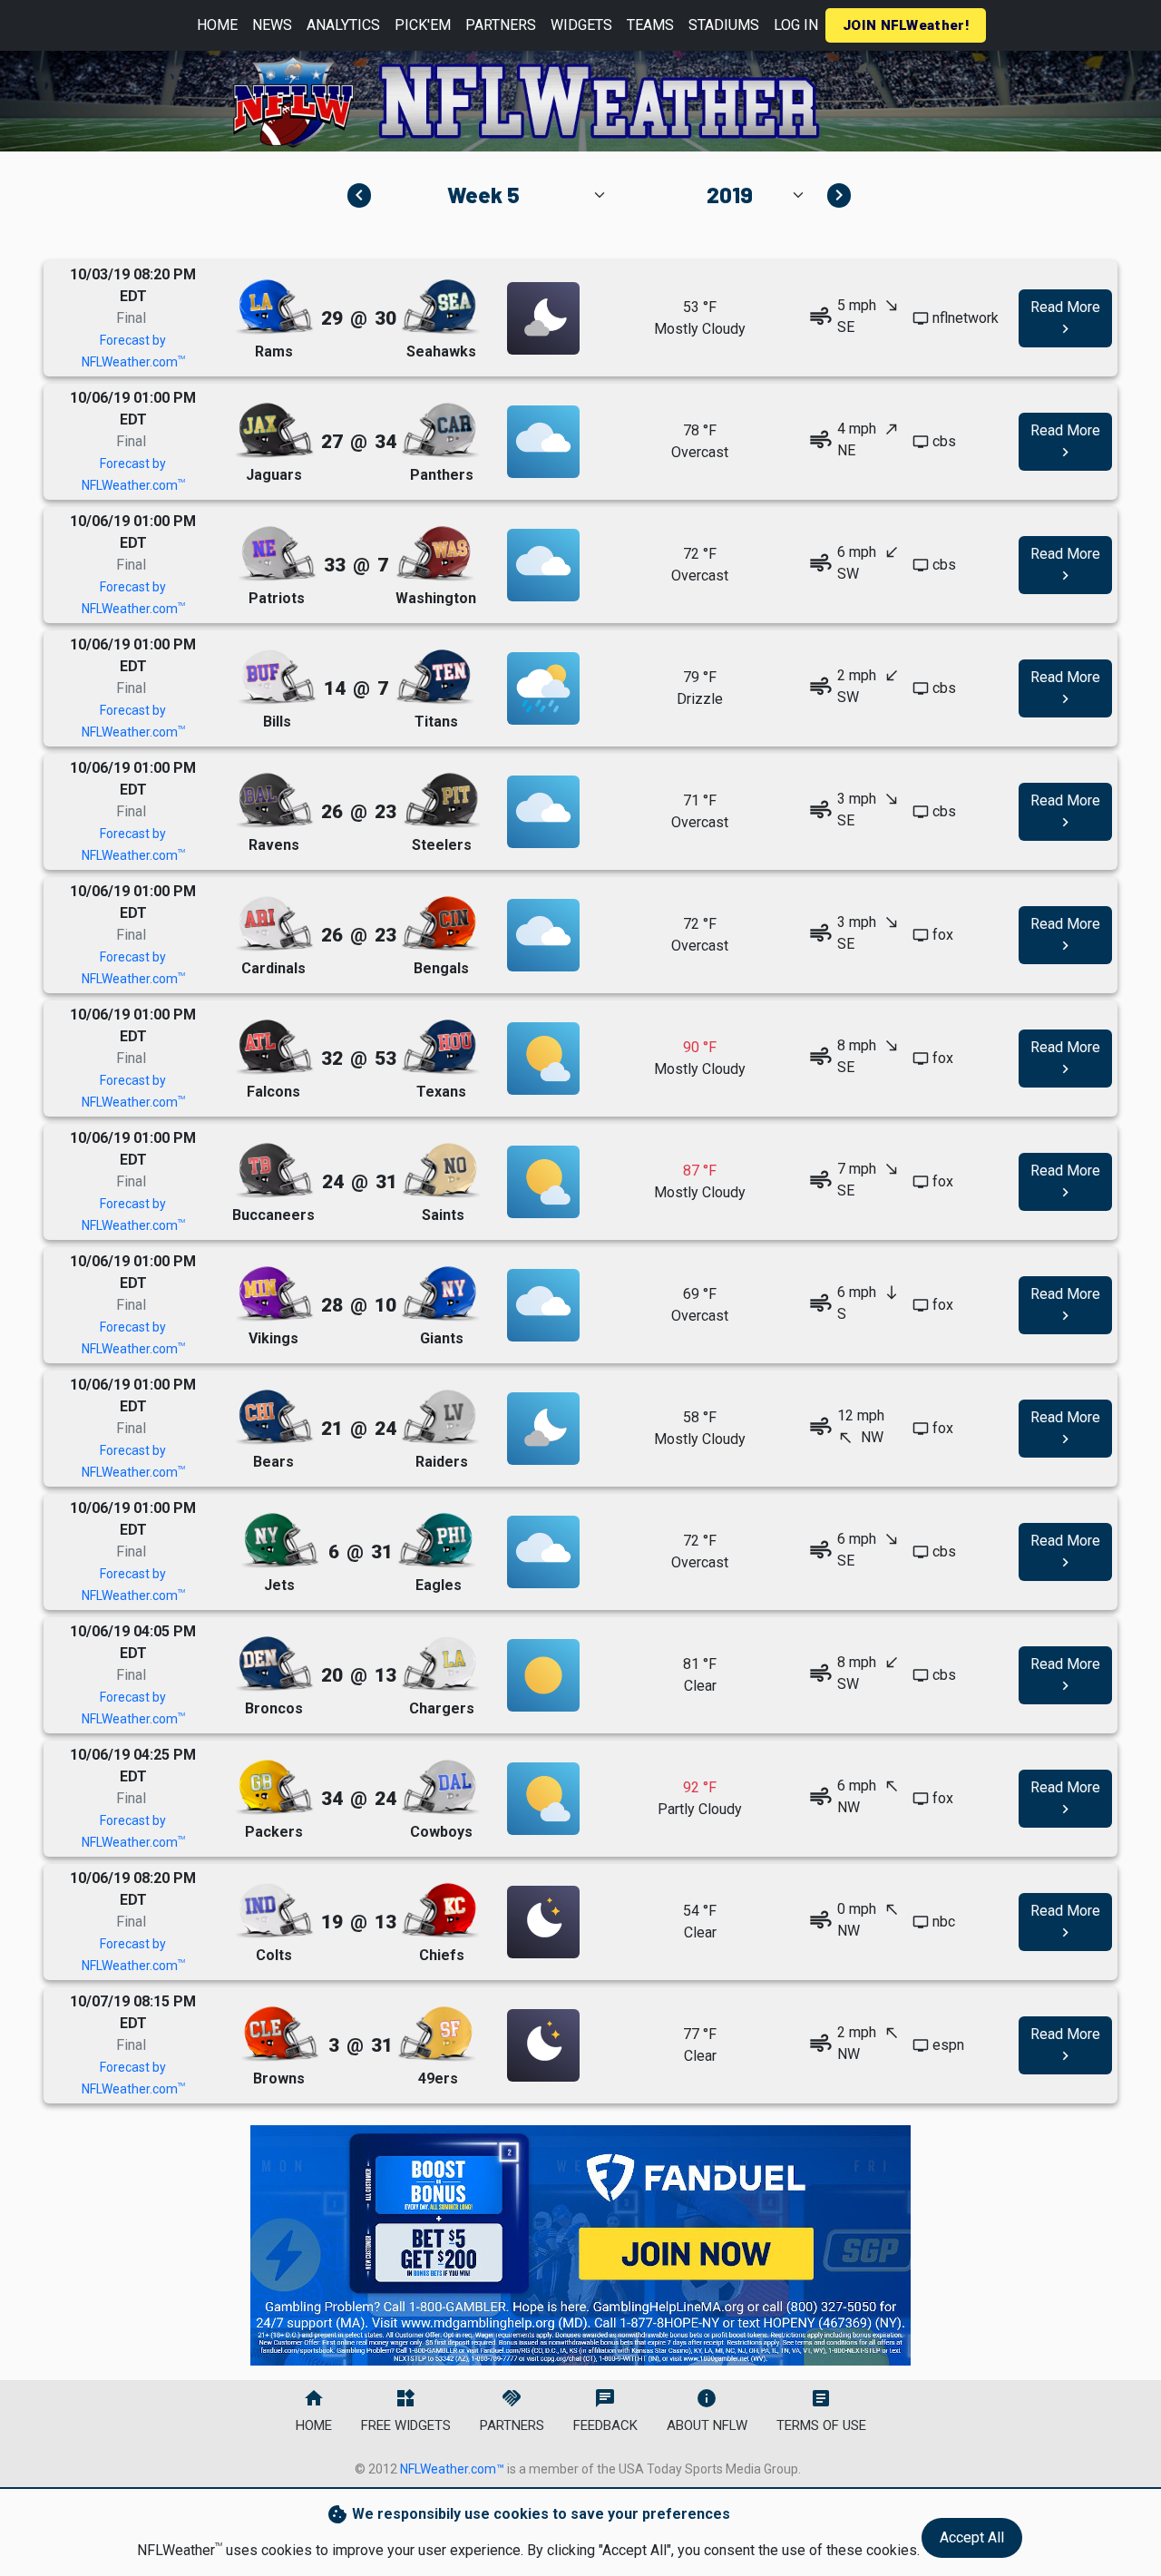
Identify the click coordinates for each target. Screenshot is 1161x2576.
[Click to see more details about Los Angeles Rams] (274, 308)
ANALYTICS (343, 25)
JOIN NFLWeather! (906, 25)
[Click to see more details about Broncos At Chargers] (543, 1675)
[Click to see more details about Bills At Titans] (543, 688)
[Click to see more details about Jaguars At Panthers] (543, 442)
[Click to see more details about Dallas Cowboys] (440, 1788)
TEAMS (650, 25)
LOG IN (796, 25)
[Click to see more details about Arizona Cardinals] (274, 925)
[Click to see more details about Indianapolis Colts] (274, 1912)
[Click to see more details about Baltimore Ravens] (274, 801)
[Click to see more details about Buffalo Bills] (277, 678)
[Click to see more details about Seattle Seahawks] (440, 308)
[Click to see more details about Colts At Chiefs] (543, 1922)
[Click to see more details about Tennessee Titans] (434, 678)
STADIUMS (724, 25)
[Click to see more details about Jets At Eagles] (543, 1552)
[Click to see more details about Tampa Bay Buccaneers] (274, 1171)
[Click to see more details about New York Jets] (279, 1542)
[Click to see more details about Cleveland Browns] (279, 2035)
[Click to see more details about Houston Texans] (440, 1048)
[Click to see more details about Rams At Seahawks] (543, 318)
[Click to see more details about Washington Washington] (434, 555)
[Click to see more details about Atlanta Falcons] (274, 1048)
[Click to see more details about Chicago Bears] (274, 1418)
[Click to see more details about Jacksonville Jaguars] (274, 431)
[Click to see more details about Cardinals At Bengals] (543, 935)
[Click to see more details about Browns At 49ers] (543, 2045)
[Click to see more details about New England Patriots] (277, 555)
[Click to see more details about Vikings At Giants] (543, 1305)
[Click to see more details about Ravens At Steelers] (543, 812)
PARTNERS (501, 25)
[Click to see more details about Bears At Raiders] (543, 1429)
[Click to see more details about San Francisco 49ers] (436, 2035)
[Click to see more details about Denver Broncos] (274, 1665)
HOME (217, 25)
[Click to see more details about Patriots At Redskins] (543, 565)
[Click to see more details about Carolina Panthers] (440, 431)
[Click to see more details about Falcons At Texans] (543, 1059)
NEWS (272, 25)
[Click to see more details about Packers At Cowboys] (543, 1799)
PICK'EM (423, 25)
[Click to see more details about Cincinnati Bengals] (440, 925)
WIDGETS (581, 25)
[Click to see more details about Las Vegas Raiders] (440, 1418)
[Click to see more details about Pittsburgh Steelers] (440, 801)
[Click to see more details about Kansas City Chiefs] (440, 1912)
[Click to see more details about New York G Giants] (440, 1295)
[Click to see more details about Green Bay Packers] (274, 1788)
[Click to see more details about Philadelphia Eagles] (436, 1542)
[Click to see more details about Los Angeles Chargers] (440, 1665)
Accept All (972, 2537)
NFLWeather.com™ (452, 2469)
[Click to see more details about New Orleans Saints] (441, 1171)
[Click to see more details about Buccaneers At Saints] (543, 1182)
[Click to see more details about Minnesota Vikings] (274, 1295)
